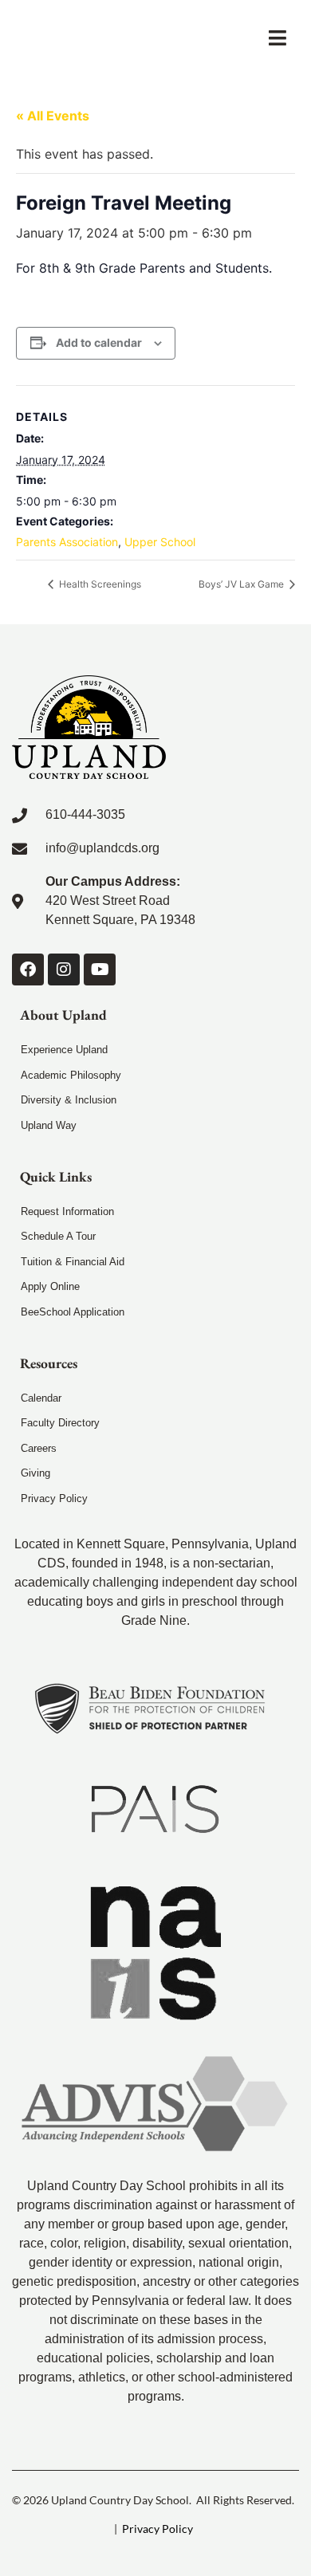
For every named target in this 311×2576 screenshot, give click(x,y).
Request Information (67, 1211)
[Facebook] (28, 969)
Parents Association (67, 542)
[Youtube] (100, 969)
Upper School (160, 542)
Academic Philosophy (71, 1075)
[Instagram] (64, 969)
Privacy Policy (54, 1498)
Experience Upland (64, 1050)
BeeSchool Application (73, 1312)
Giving (35, 1473)
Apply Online (50, 1286)
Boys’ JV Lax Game (242, 584)
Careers (39, 1448)
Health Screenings (99, 584)
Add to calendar (99, 342)
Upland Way (49, 1125)
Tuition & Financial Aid (73, 1262)
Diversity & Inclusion (69, 1100)
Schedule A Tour (58, 1236)
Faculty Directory (60, 1423)
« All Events (53, 116)
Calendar (41, 1398)
